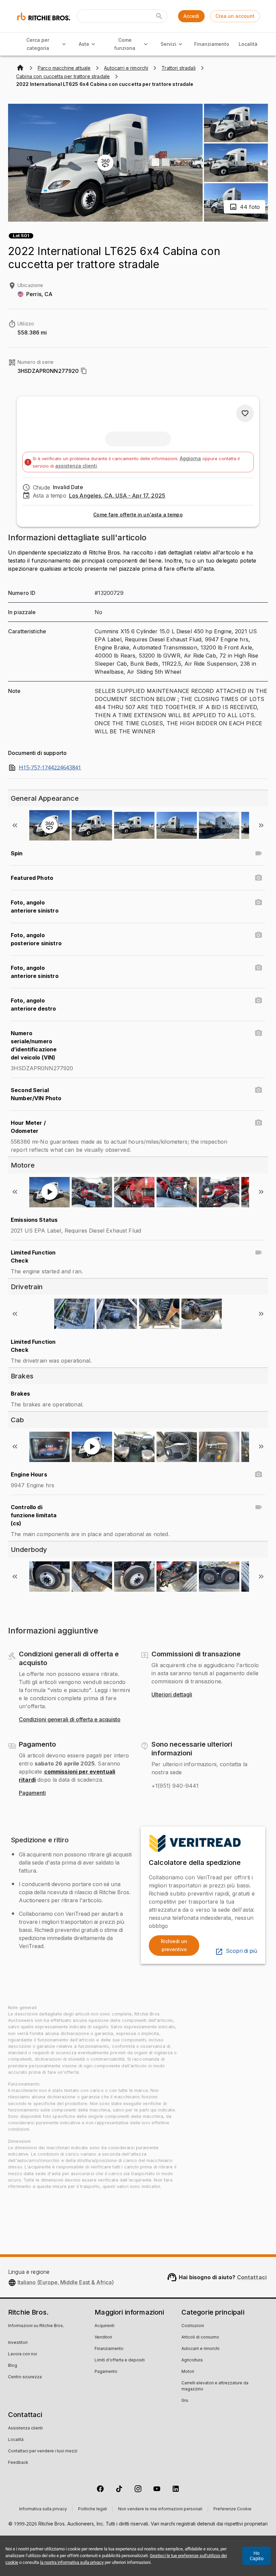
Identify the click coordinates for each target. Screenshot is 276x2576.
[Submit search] (159, 16)
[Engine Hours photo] (258, 1474)
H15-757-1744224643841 (50, 768)
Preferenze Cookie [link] (232, 2509)
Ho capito (257, 2556)
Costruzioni (193, 2326)
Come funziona (125, 44)
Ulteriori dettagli (172, 1695)
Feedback (18, 2463)
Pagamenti (32, 1793)
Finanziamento (212, 44)
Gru (185, 2401)
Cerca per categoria (38, 44)
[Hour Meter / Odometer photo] (258, 1123)
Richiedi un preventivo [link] (174, 1945)
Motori (188, 2372)
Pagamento (106, 2372)
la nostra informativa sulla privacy (72, 2562)
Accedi (191, 16)
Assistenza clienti (25, 2428)
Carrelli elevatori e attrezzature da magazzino (215, 2386)
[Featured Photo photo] (258, 878)
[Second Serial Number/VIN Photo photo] (258, 1090)
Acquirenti (105, 2326)
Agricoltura (192, 2360)
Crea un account (235, 16)
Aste (84, 44)
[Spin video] (258, 853)
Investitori (18, 2343)
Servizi (168, 44)
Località (248, 44)
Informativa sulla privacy (43, 2509)
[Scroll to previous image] (15, 825)
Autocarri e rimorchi (200, 2349)
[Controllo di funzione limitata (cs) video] (258, 1507)
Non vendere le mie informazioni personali (160, 2509)
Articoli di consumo (200, 2338)
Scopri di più (242, 1951)
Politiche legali (93, 2509)
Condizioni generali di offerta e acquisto (70, 1720)
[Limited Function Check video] (258, 1252)
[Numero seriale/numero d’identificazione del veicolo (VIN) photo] (258, 1033)
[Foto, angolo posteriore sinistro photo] (258, 935)
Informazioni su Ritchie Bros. (36, 2326)
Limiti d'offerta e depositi (120, 2360)
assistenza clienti (76, 466)
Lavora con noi (23, 2354)
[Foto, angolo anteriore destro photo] (258, 1000)
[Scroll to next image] (261, 825)
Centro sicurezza (25, 2377)
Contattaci (252, 2277)
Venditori (103, 2338)
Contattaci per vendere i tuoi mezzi (43, 2451)
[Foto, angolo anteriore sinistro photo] (258, 902)
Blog (13, 2366)
